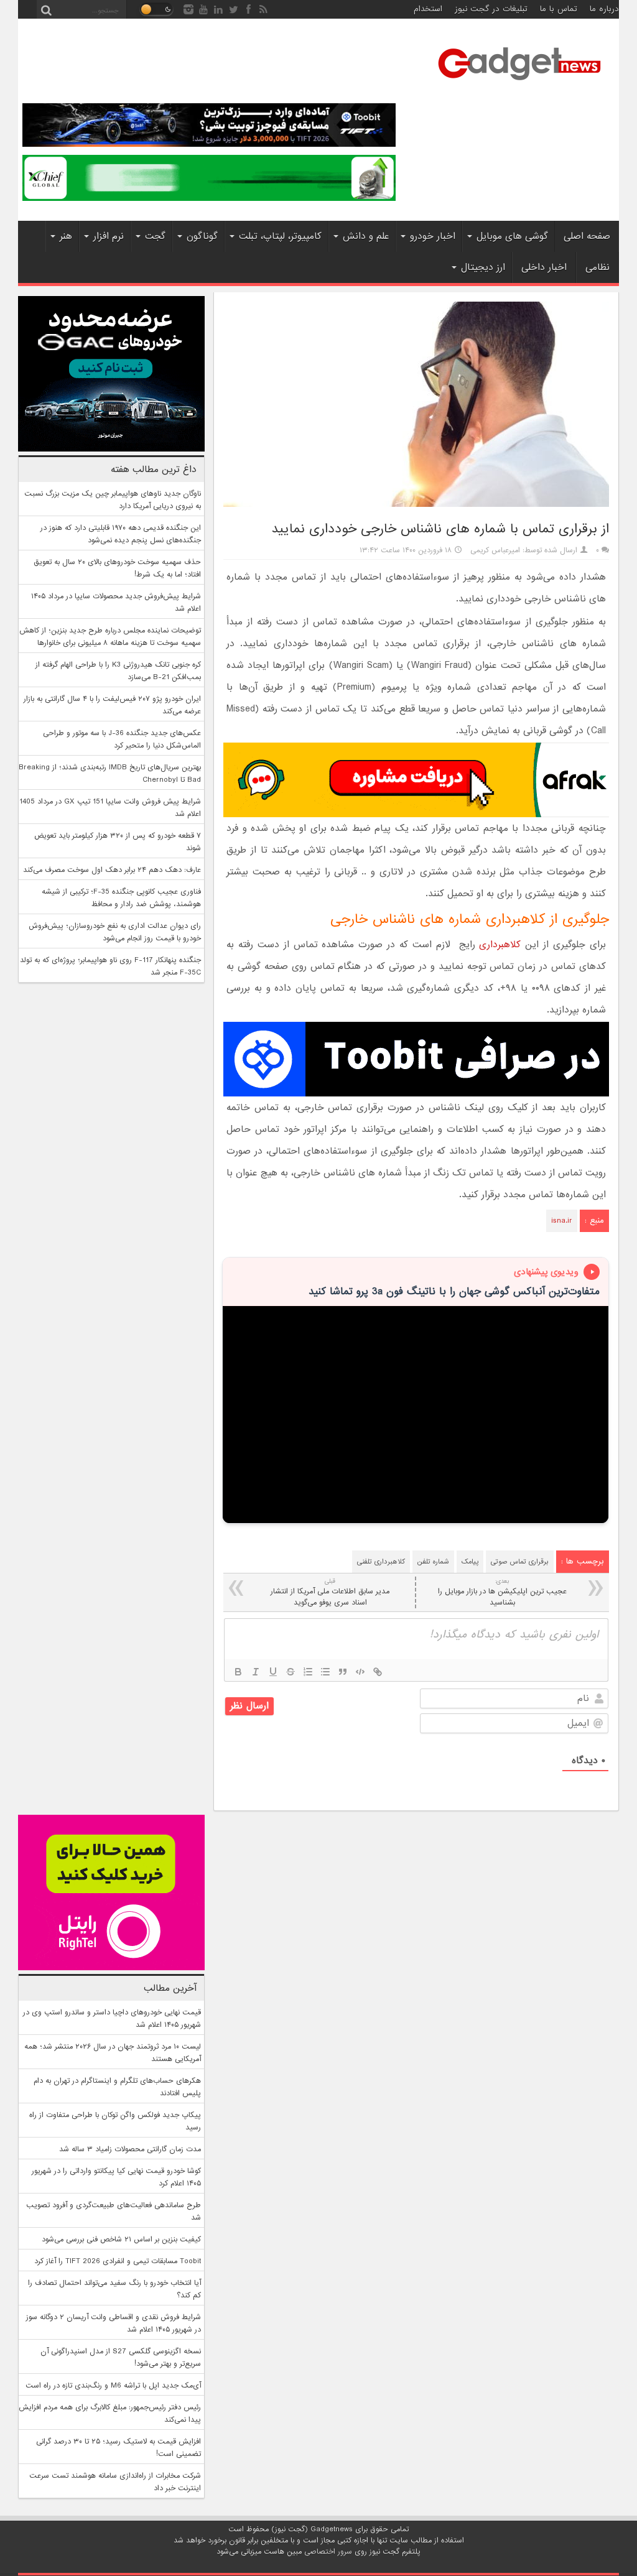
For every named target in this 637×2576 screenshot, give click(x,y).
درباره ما (604, 9)
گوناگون (202, 236)
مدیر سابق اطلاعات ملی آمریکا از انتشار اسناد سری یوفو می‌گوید (330, 1592)
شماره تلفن (433, 1562)
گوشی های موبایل (512, 236)
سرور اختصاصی (328, 2552)
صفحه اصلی (587, 236)
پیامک (470, 1562)
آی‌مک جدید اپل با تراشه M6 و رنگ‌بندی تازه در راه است (113, 2386)
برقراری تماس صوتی (520, 1562)
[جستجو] (46, 9)
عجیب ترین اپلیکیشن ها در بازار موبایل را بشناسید (502, 1592)
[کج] (256, 1672)
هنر (66, 236)
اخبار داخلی (544, 267)
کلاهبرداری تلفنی (381, 1562)
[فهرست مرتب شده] (308, 1672)
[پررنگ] (238, 1672)
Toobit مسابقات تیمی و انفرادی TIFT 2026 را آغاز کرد (118, 2261)
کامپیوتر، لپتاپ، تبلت (280, 236)
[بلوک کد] (360, 1672)
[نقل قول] (343, 1672)
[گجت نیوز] (519, 84)
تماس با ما (559, 9)
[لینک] (378, 1672)
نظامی (597, 267)
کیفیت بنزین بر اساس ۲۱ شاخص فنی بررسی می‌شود (121, 2240)
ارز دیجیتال (483, 267)
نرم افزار (109, 236)
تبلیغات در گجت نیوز (491, 9)
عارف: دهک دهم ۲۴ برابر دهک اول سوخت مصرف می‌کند (112, 870)
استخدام (428, 9)
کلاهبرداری (500, 945)
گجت (155, 236)
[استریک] (291, 1672)
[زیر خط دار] (273, 1672)
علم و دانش (366, 236)
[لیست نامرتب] (325, 1672)
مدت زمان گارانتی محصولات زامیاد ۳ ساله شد (130, 2149)
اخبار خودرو (433, 236)
